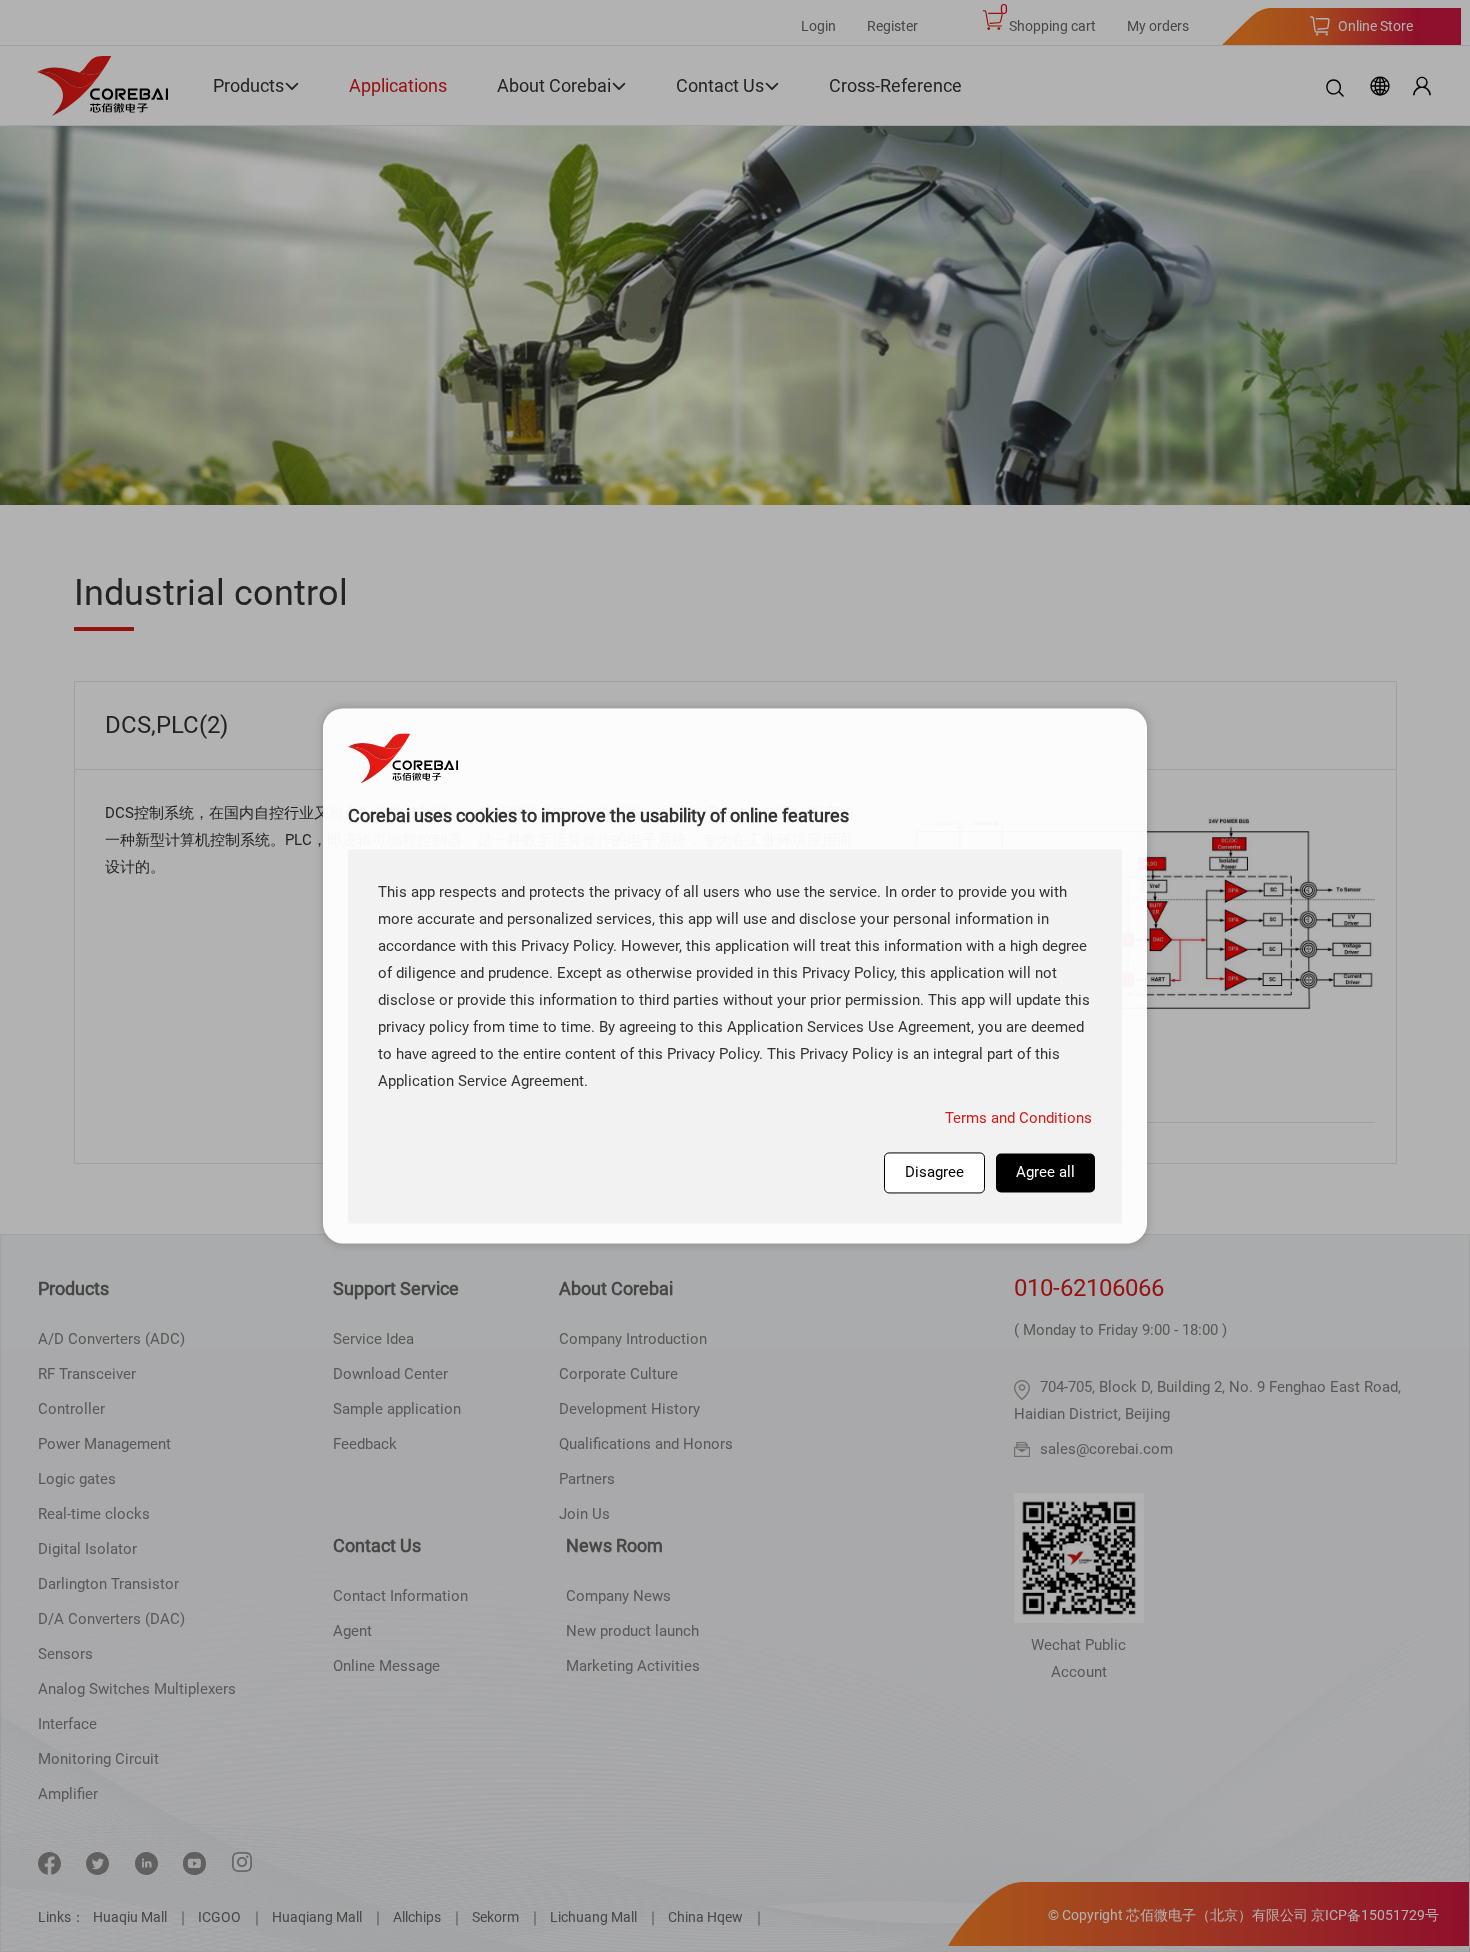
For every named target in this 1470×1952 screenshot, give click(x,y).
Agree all (1045, 1172)
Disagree (934, 1172)
